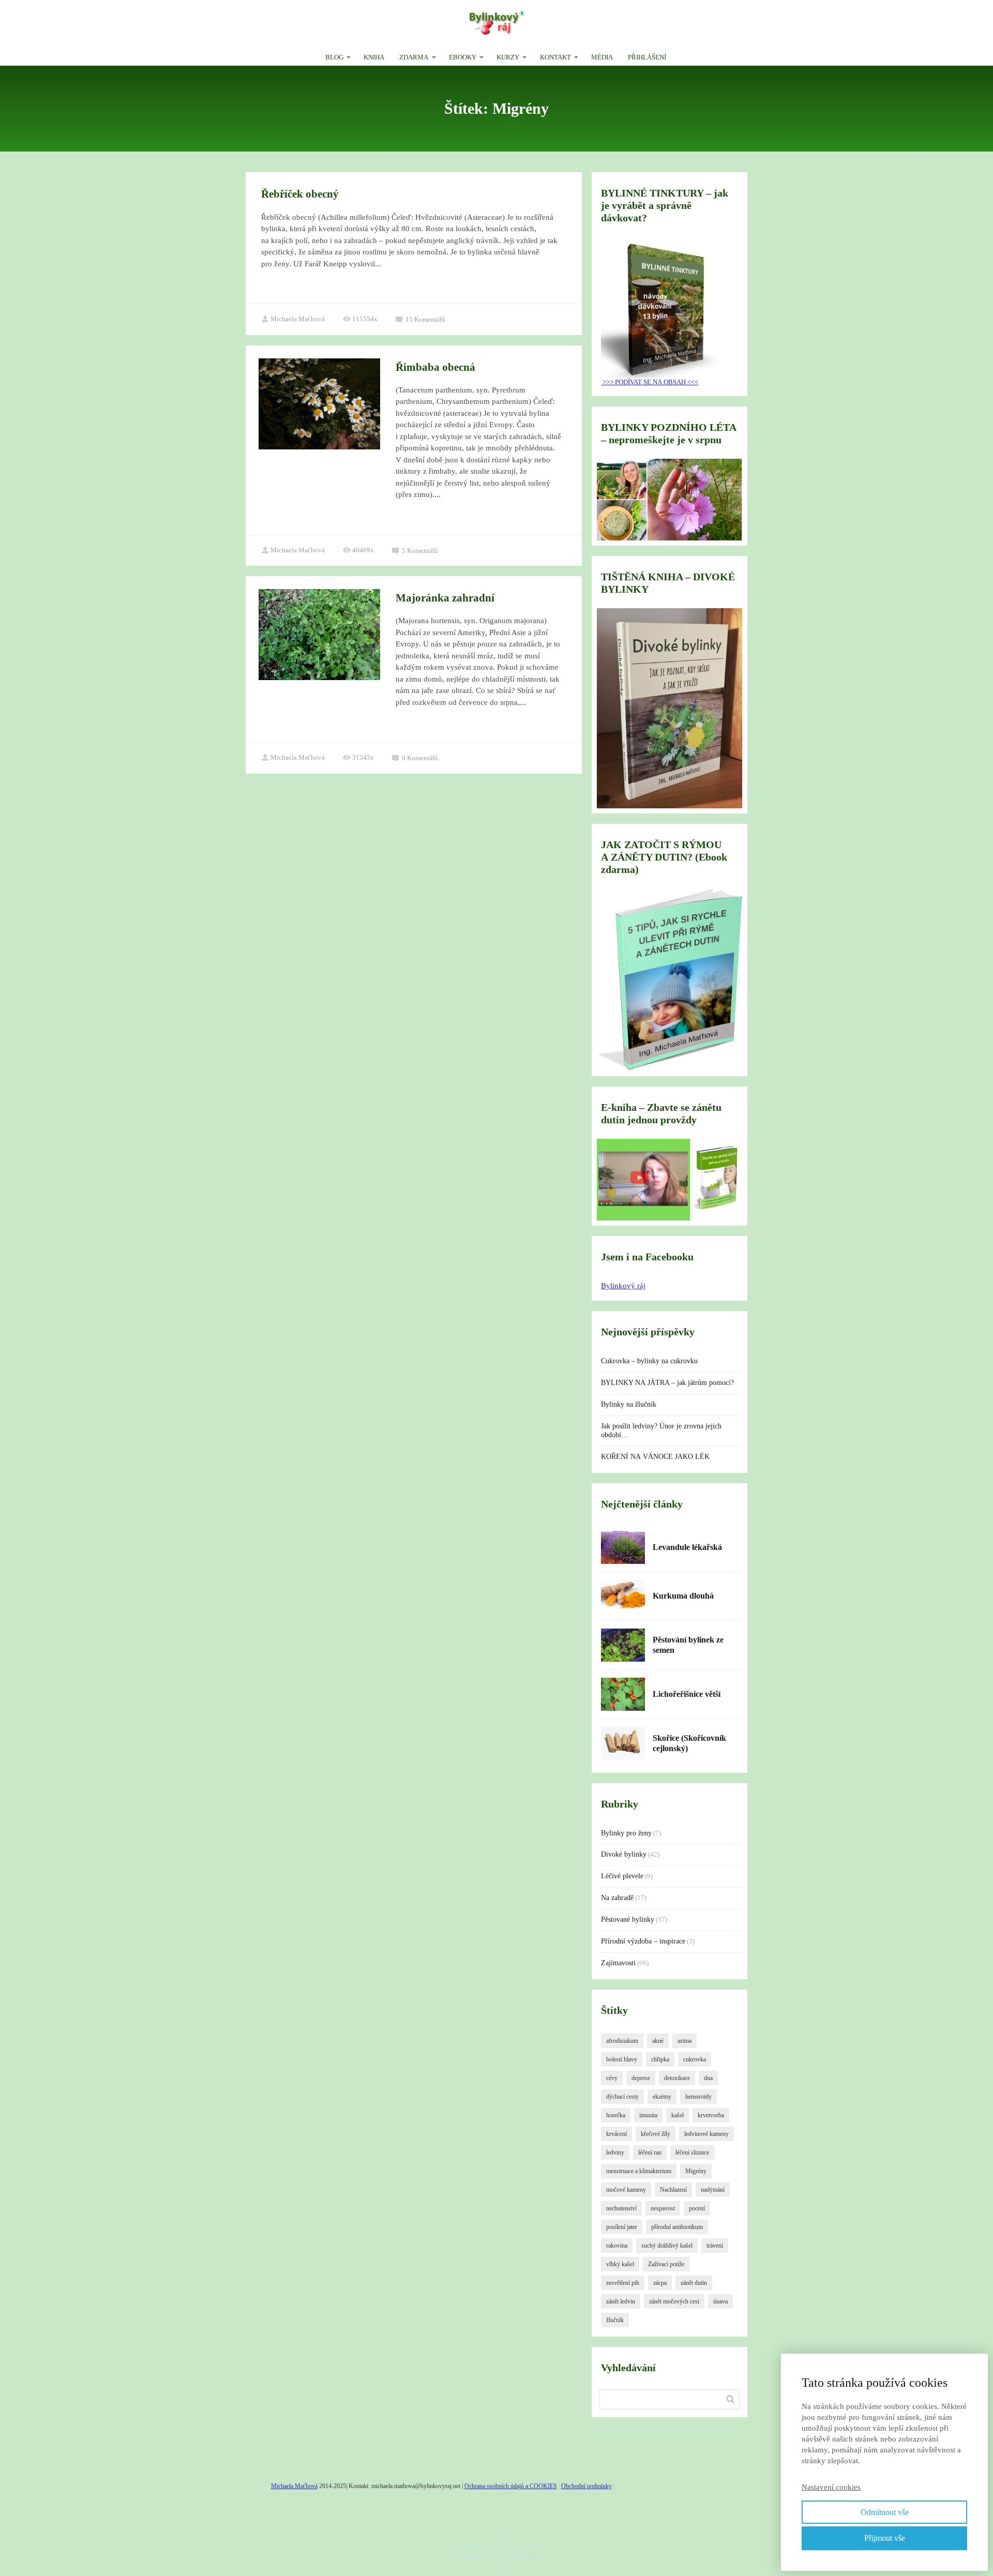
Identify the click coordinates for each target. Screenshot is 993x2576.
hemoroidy (698, 2097)
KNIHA (374, 57)
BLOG (334, 57)
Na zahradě (617, 1898)
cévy (612, 2078)
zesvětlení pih (623, 2283)
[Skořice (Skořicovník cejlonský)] (623, 1743)
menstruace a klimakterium (639, 2171)
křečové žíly (656, 2134)
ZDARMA (414, 57)
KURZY (508, 57)
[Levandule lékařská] (623, 1547)
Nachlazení (673, 2190)
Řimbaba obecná (435, 367)
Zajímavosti (618, 1963)
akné (658, 2041)
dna (708, 2078)
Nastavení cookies (831, 2487)
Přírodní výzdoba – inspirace (643, 1941)
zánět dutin (694, 2283)
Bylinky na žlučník (629, 1404)
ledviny (615, 2152)
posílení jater (622, 2227)
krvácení (616, 2134)
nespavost (663, 2208)
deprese (641, 2078)
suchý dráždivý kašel (667, 2246)
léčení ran (650, 2152)
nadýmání (713, 2190)
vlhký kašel (620, 2264)
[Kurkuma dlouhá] (623, 1596)
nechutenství (621, 2208)
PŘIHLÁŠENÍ (647, 57)
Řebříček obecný (300, 194)
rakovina (617, 2246)
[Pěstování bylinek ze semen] (623, 1645)
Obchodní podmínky (586, 2486)
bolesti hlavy (622, 2059)
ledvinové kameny (706, 2134)
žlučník (615, 2320)
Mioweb (530, 2558)
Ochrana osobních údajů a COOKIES (511, 2486)
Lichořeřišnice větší (687, 1694)
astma (684, 2041)
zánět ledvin (621, 2301)
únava (720, 2301)
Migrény (696, 2171)
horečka (616, 2115)
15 (425, 319)
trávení (715, 2246)
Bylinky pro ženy (626, 1833)
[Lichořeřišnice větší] (623, 1694)
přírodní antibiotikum (677, 2227)
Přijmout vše (885, 2538)
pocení (697, 2208)
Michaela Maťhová (298, 319)
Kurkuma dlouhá (683, 1596)
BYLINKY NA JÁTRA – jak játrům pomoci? (667, 1383)
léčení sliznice (692, 2152)
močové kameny (626, 2190)
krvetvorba (711, 2115)
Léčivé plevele (622, 1876)
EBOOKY (463, 57)
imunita (648, 2115)
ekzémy (662, 2097)
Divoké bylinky (624, 1854)
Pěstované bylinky (628, 1919)
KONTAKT (555, 57)
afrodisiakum (622, 2041)
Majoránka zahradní (445, 598)
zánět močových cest (674, 2301)
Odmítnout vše (885, 2512)
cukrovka (695, 2059)
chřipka (660, 2059)
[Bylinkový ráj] (497, 24)
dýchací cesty (622, 2097)
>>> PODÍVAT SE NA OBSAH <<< (650, 382)
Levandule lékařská (687, 1547)
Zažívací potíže (666, 2264)
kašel (678, 2115)
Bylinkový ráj (623, 1286)
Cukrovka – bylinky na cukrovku (649, 1361)
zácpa (660, 2283)
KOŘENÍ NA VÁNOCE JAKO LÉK (655, 1457)
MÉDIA (602, 57)
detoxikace (677, 2078)
